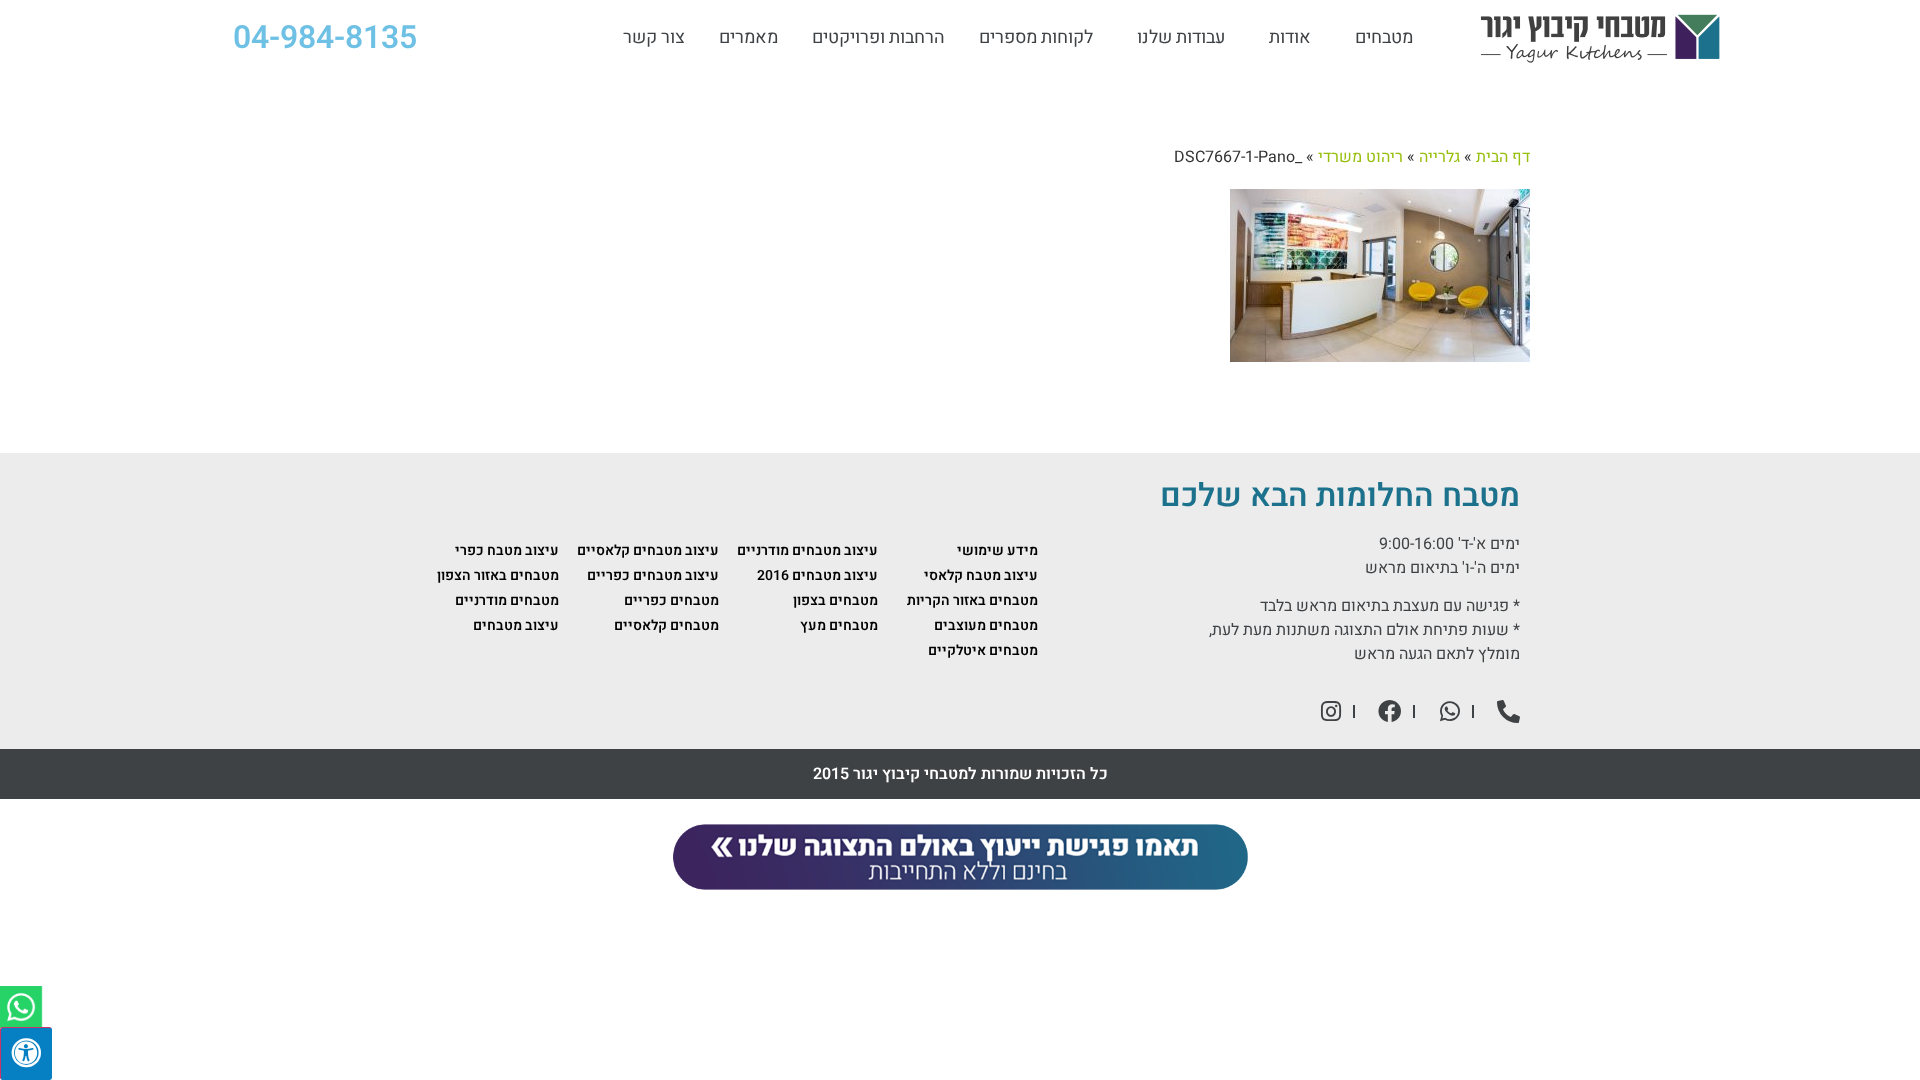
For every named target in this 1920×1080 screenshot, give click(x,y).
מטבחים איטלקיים (983, 650)
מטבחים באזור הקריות (972, 600)
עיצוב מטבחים (516, 625)
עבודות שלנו (1181, 38)
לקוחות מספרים (1036, 38)
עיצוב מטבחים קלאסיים (648, 550)
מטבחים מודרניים (507, 600)
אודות (1290, 38)
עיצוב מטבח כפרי (507, 550)
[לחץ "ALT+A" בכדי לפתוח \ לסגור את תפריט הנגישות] (26, 1053)
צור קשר (654, 38)
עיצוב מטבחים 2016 (817, 575)
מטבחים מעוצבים (986, 625)
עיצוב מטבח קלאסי (981, 575)
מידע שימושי (997, 550)
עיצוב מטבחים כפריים (653, 575)
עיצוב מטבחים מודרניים (807, 550)
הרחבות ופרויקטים (878, 38)
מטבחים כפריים (671, 600)
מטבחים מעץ (839, 625)
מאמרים (748, 38)
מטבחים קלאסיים (666, 625)
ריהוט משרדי (1360, 157)
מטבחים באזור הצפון (498, 575)
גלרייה (1439, 157)
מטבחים (1384, 38)
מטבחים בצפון (835, 600)
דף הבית (1503, 157)
